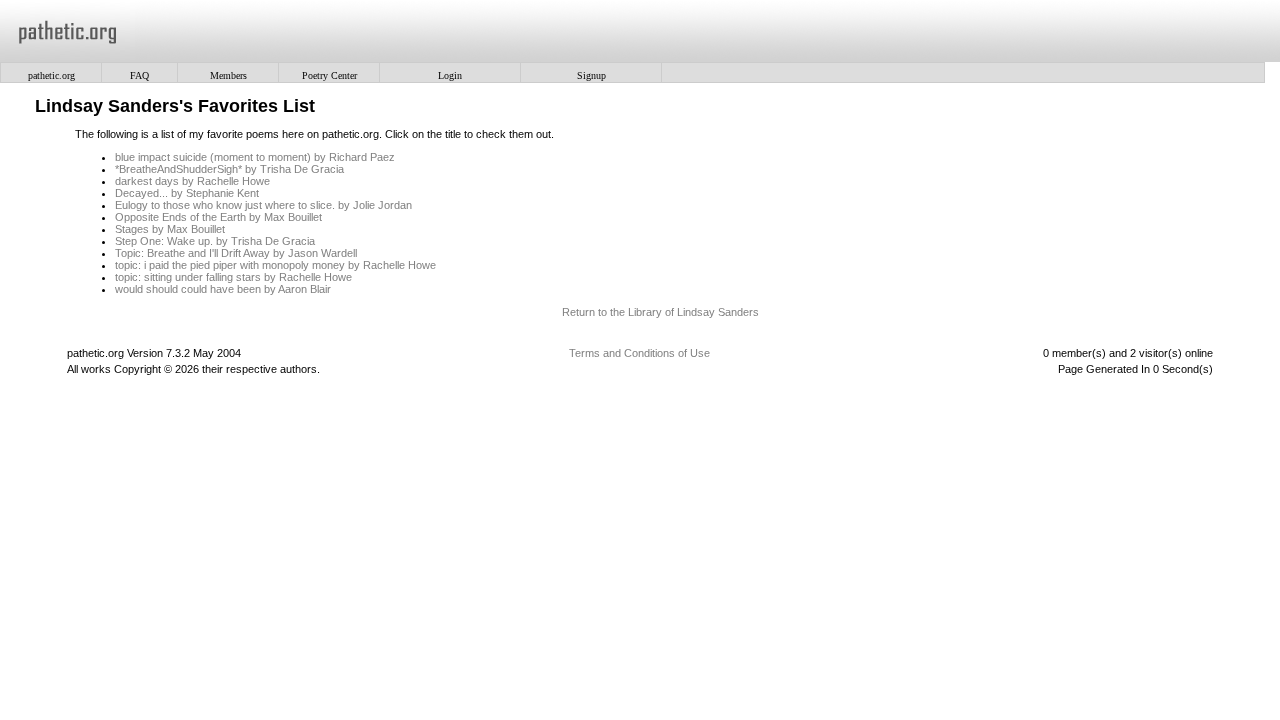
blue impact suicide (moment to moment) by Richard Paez (255, 157)
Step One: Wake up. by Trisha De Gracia (215, 241)
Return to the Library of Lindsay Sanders (660, 312)
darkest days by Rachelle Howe (192, 181)
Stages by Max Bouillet (170, 229)
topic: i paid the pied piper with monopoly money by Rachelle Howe (275, 265)
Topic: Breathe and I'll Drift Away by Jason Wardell (236, 253)
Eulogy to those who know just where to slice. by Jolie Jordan (263, 205)
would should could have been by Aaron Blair (223, 289)
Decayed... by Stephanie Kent (187, 193)
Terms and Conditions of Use (639, 353)
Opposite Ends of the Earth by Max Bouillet (218, 217)
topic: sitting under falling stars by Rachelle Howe (233, 277)
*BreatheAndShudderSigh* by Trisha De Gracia (229, 169)
